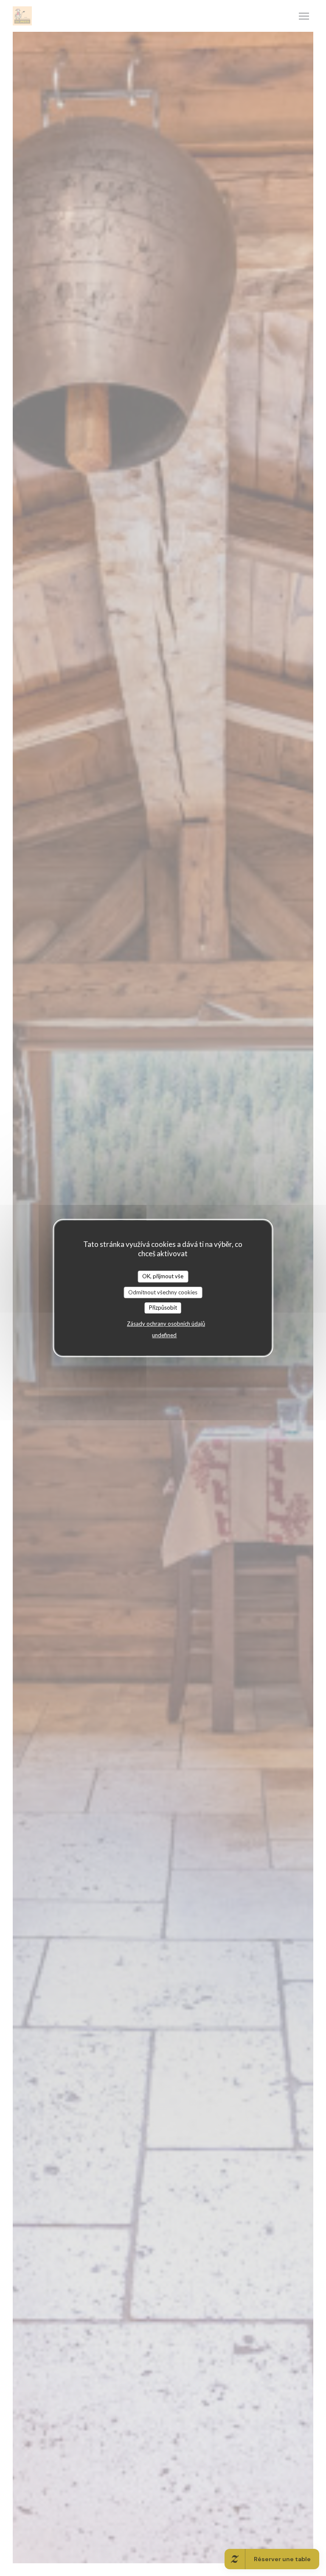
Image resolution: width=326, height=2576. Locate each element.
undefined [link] (164, 1335)
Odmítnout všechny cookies (163, 1292)
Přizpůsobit (163, 1308)
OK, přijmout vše (163, 1276)
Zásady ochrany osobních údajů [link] (166, 1324)
